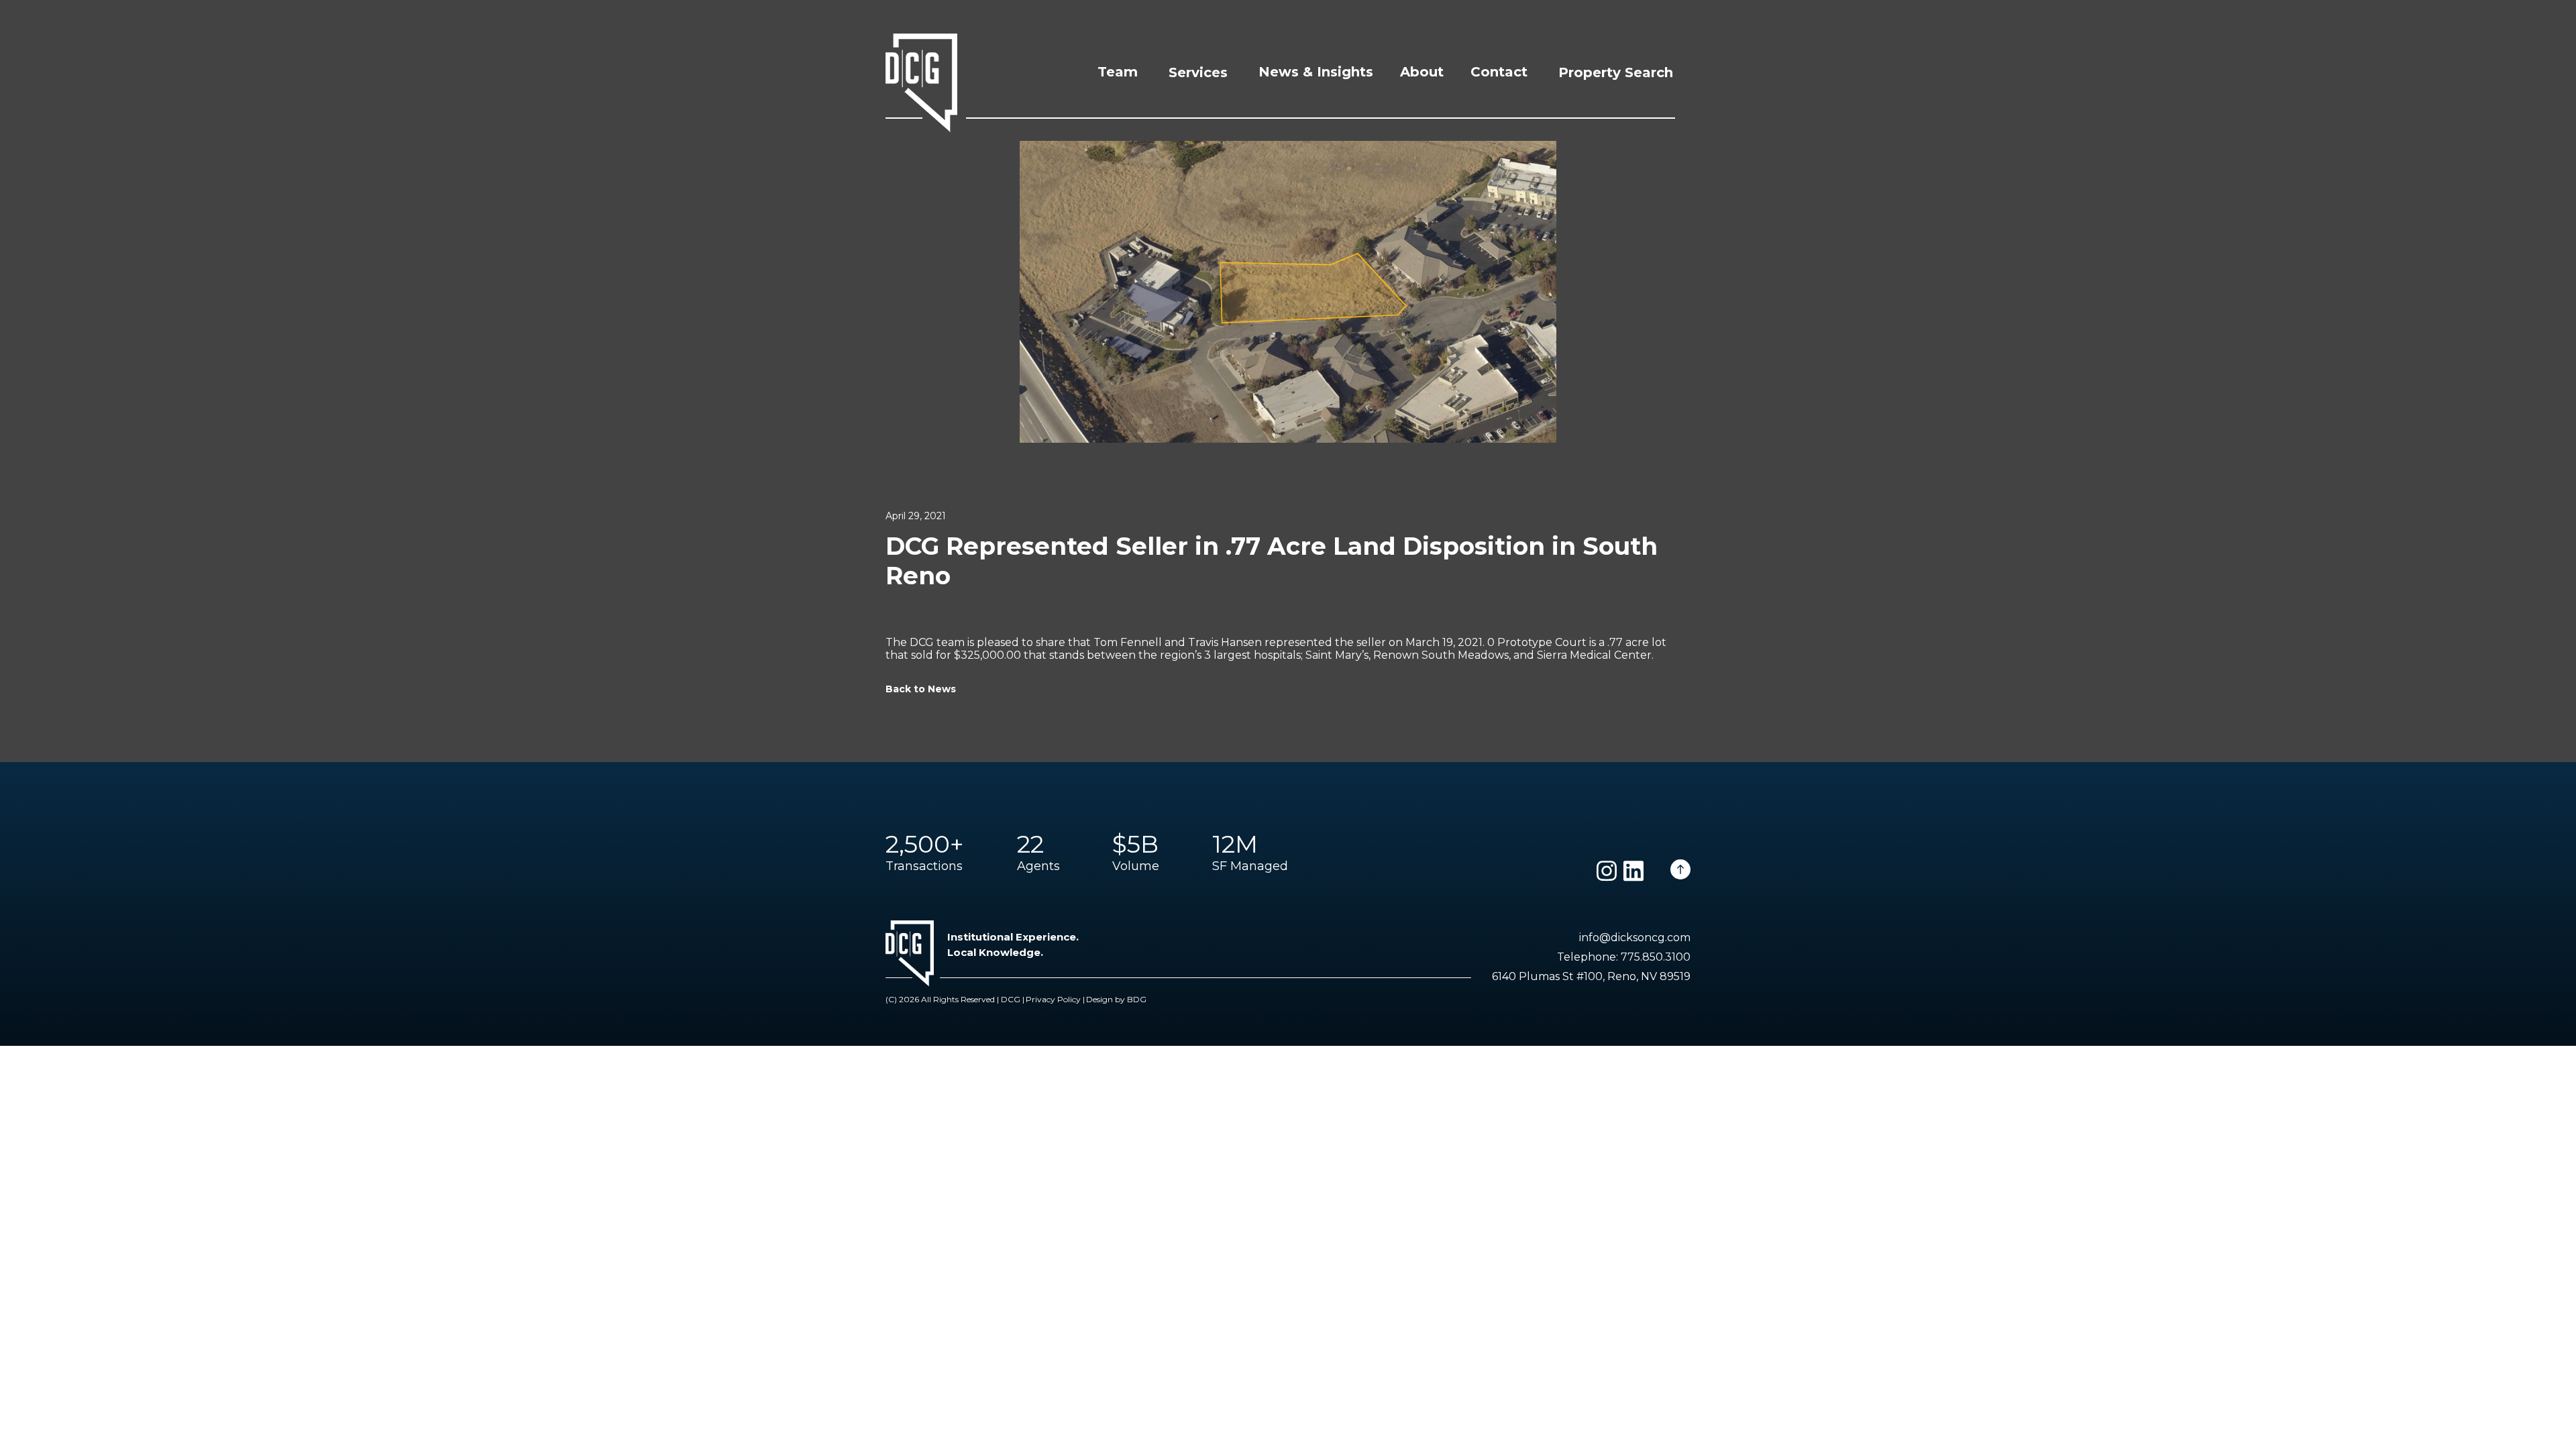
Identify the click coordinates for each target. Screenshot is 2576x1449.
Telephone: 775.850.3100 (1624, 957)
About (1422, 72)
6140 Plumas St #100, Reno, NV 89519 (1591, 976)
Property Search (1616, 72)
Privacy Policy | (1055, 999)
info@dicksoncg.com (1635, 937)
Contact (1499, 72)
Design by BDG (1116, 999)
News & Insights (1316, 72)
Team (1118, 72)
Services (1198, 72)
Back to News (921, 689)
